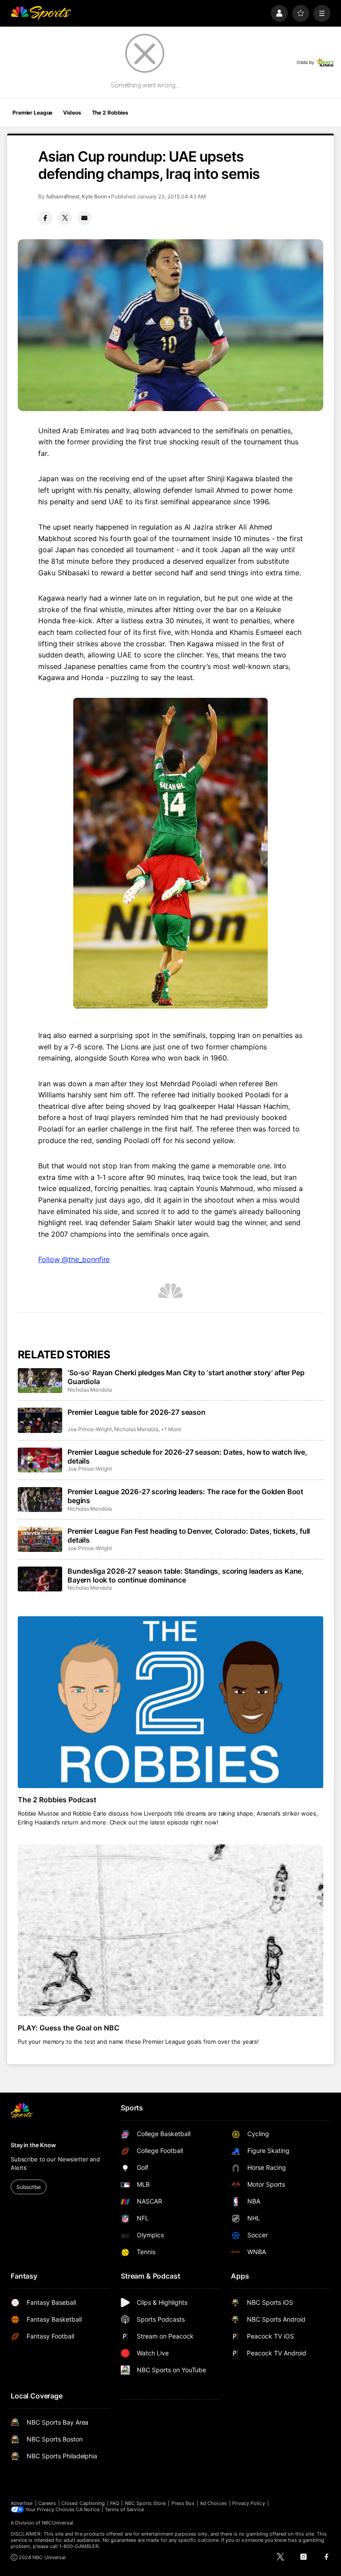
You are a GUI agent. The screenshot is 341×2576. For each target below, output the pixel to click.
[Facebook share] (45, 218)
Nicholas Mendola (90, 1390)
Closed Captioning (83, 2503)
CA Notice (88, 2509)
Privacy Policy (249, 2503)
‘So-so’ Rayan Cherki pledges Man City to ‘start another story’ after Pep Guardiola (186, 1377)
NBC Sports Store (145, 2503)
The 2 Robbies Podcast (57, 1800)
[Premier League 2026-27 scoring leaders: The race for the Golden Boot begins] (40, 1500)
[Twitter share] (65, 218)
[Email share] (84, 218)
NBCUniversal (58, 2523)
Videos (72, 113)
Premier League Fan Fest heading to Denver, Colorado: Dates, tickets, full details (189, 1535)
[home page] (41, 13)
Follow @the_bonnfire (74, 1259)
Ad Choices (213, 2503)
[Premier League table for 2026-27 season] (40, 1420)
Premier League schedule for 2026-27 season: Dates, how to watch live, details (187, 1456)
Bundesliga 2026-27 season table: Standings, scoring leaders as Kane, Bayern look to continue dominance (186, 1575)
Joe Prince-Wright (90, 1429)
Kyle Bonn (94, 196)
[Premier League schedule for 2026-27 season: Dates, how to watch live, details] (40, 1460)
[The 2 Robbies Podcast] (170, 1702)
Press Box (183, 2503)
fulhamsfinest (63, 196)
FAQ (115, 2503)
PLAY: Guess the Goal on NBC (69, 2028)
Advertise (22, 2503)
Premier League (32, 113)
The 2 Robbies (110, 113)
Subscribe (29, 2187)
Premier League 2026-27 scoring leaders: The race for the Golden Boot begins (185, 1496)
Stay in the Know (33, 2145)
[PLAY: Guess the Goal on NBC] (170, 1930)
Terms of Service (124, 2509)
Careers (47, 2503)
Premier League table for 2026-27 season (137, 1412)
